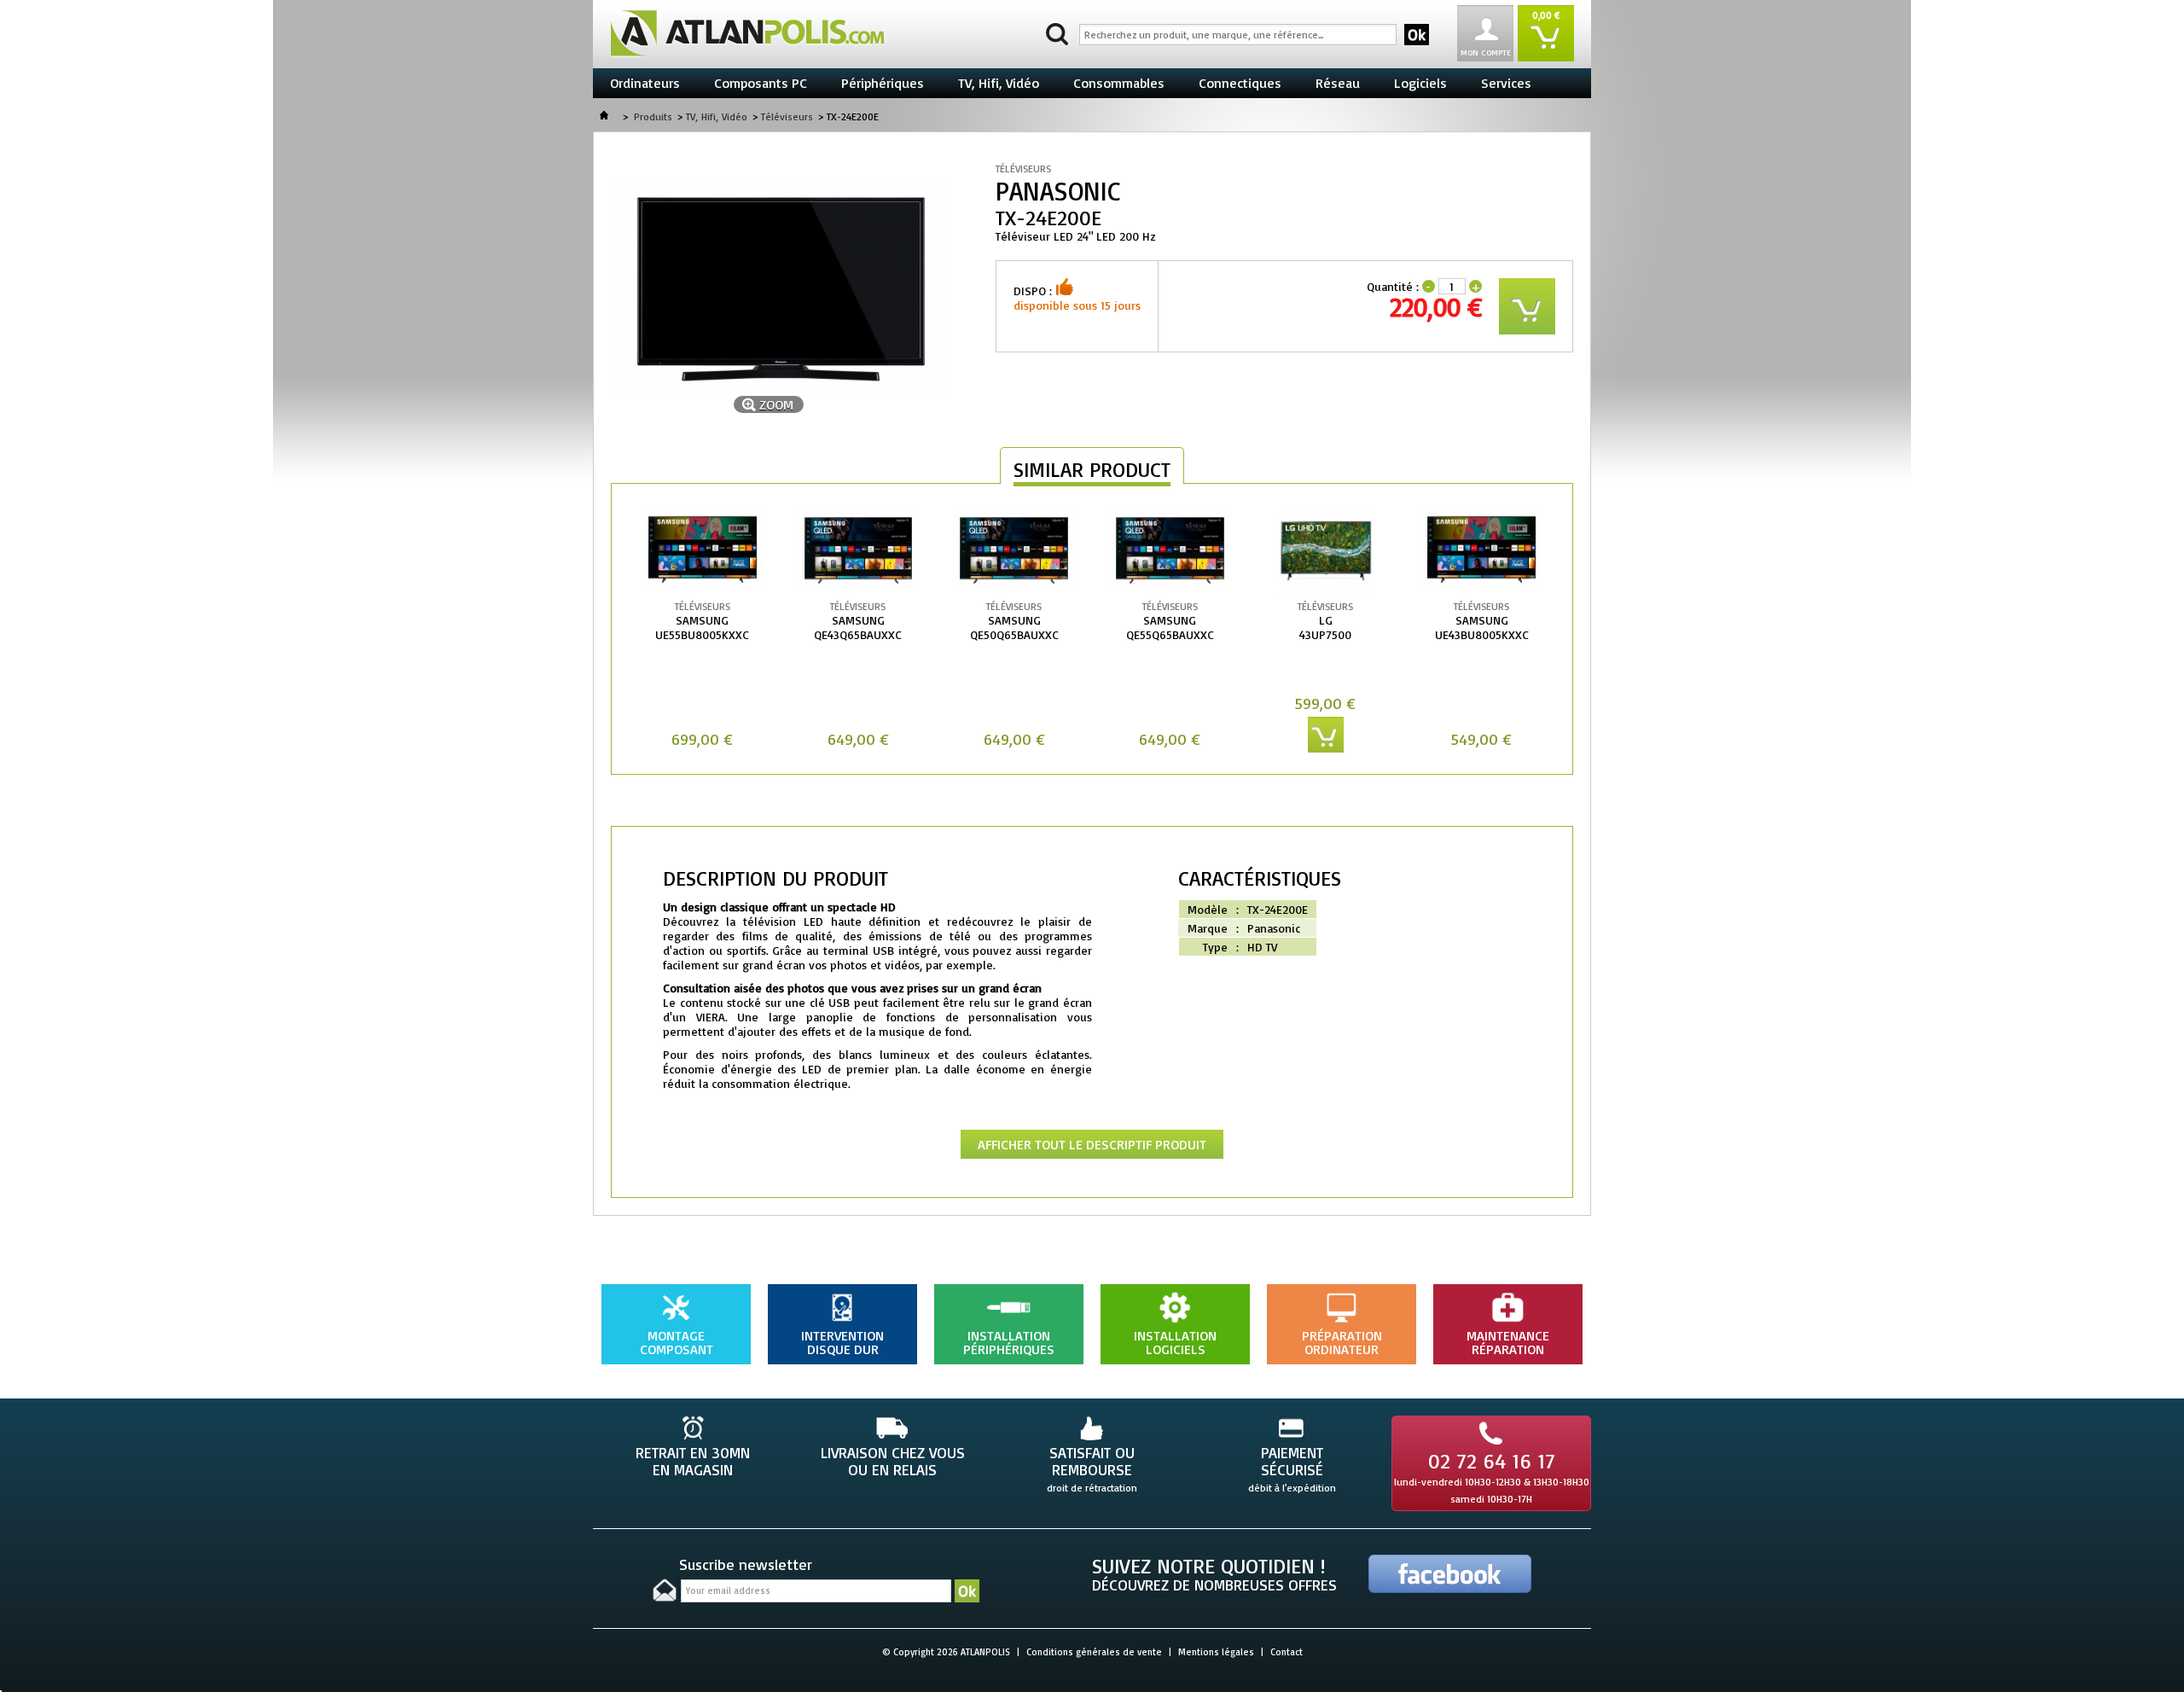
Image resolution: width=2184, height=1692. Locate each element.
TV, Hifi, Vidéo (999, 83)
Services (1506, 83)
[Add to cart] (1326, 735)
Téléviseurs (787, 116)
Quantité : (1393, 286)
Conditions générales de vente (1094, 1652)
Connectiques (1240, 83)
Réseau (1338, 83)
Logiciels (1420, 83)
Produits (653, 116)
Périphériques (883, 83)
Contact (1287, 1652)
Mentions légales (1216, 1652)
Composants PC (761, 83)
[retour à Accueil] (604, 116)
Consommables (1119, 83)
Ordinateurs (645, 83)
